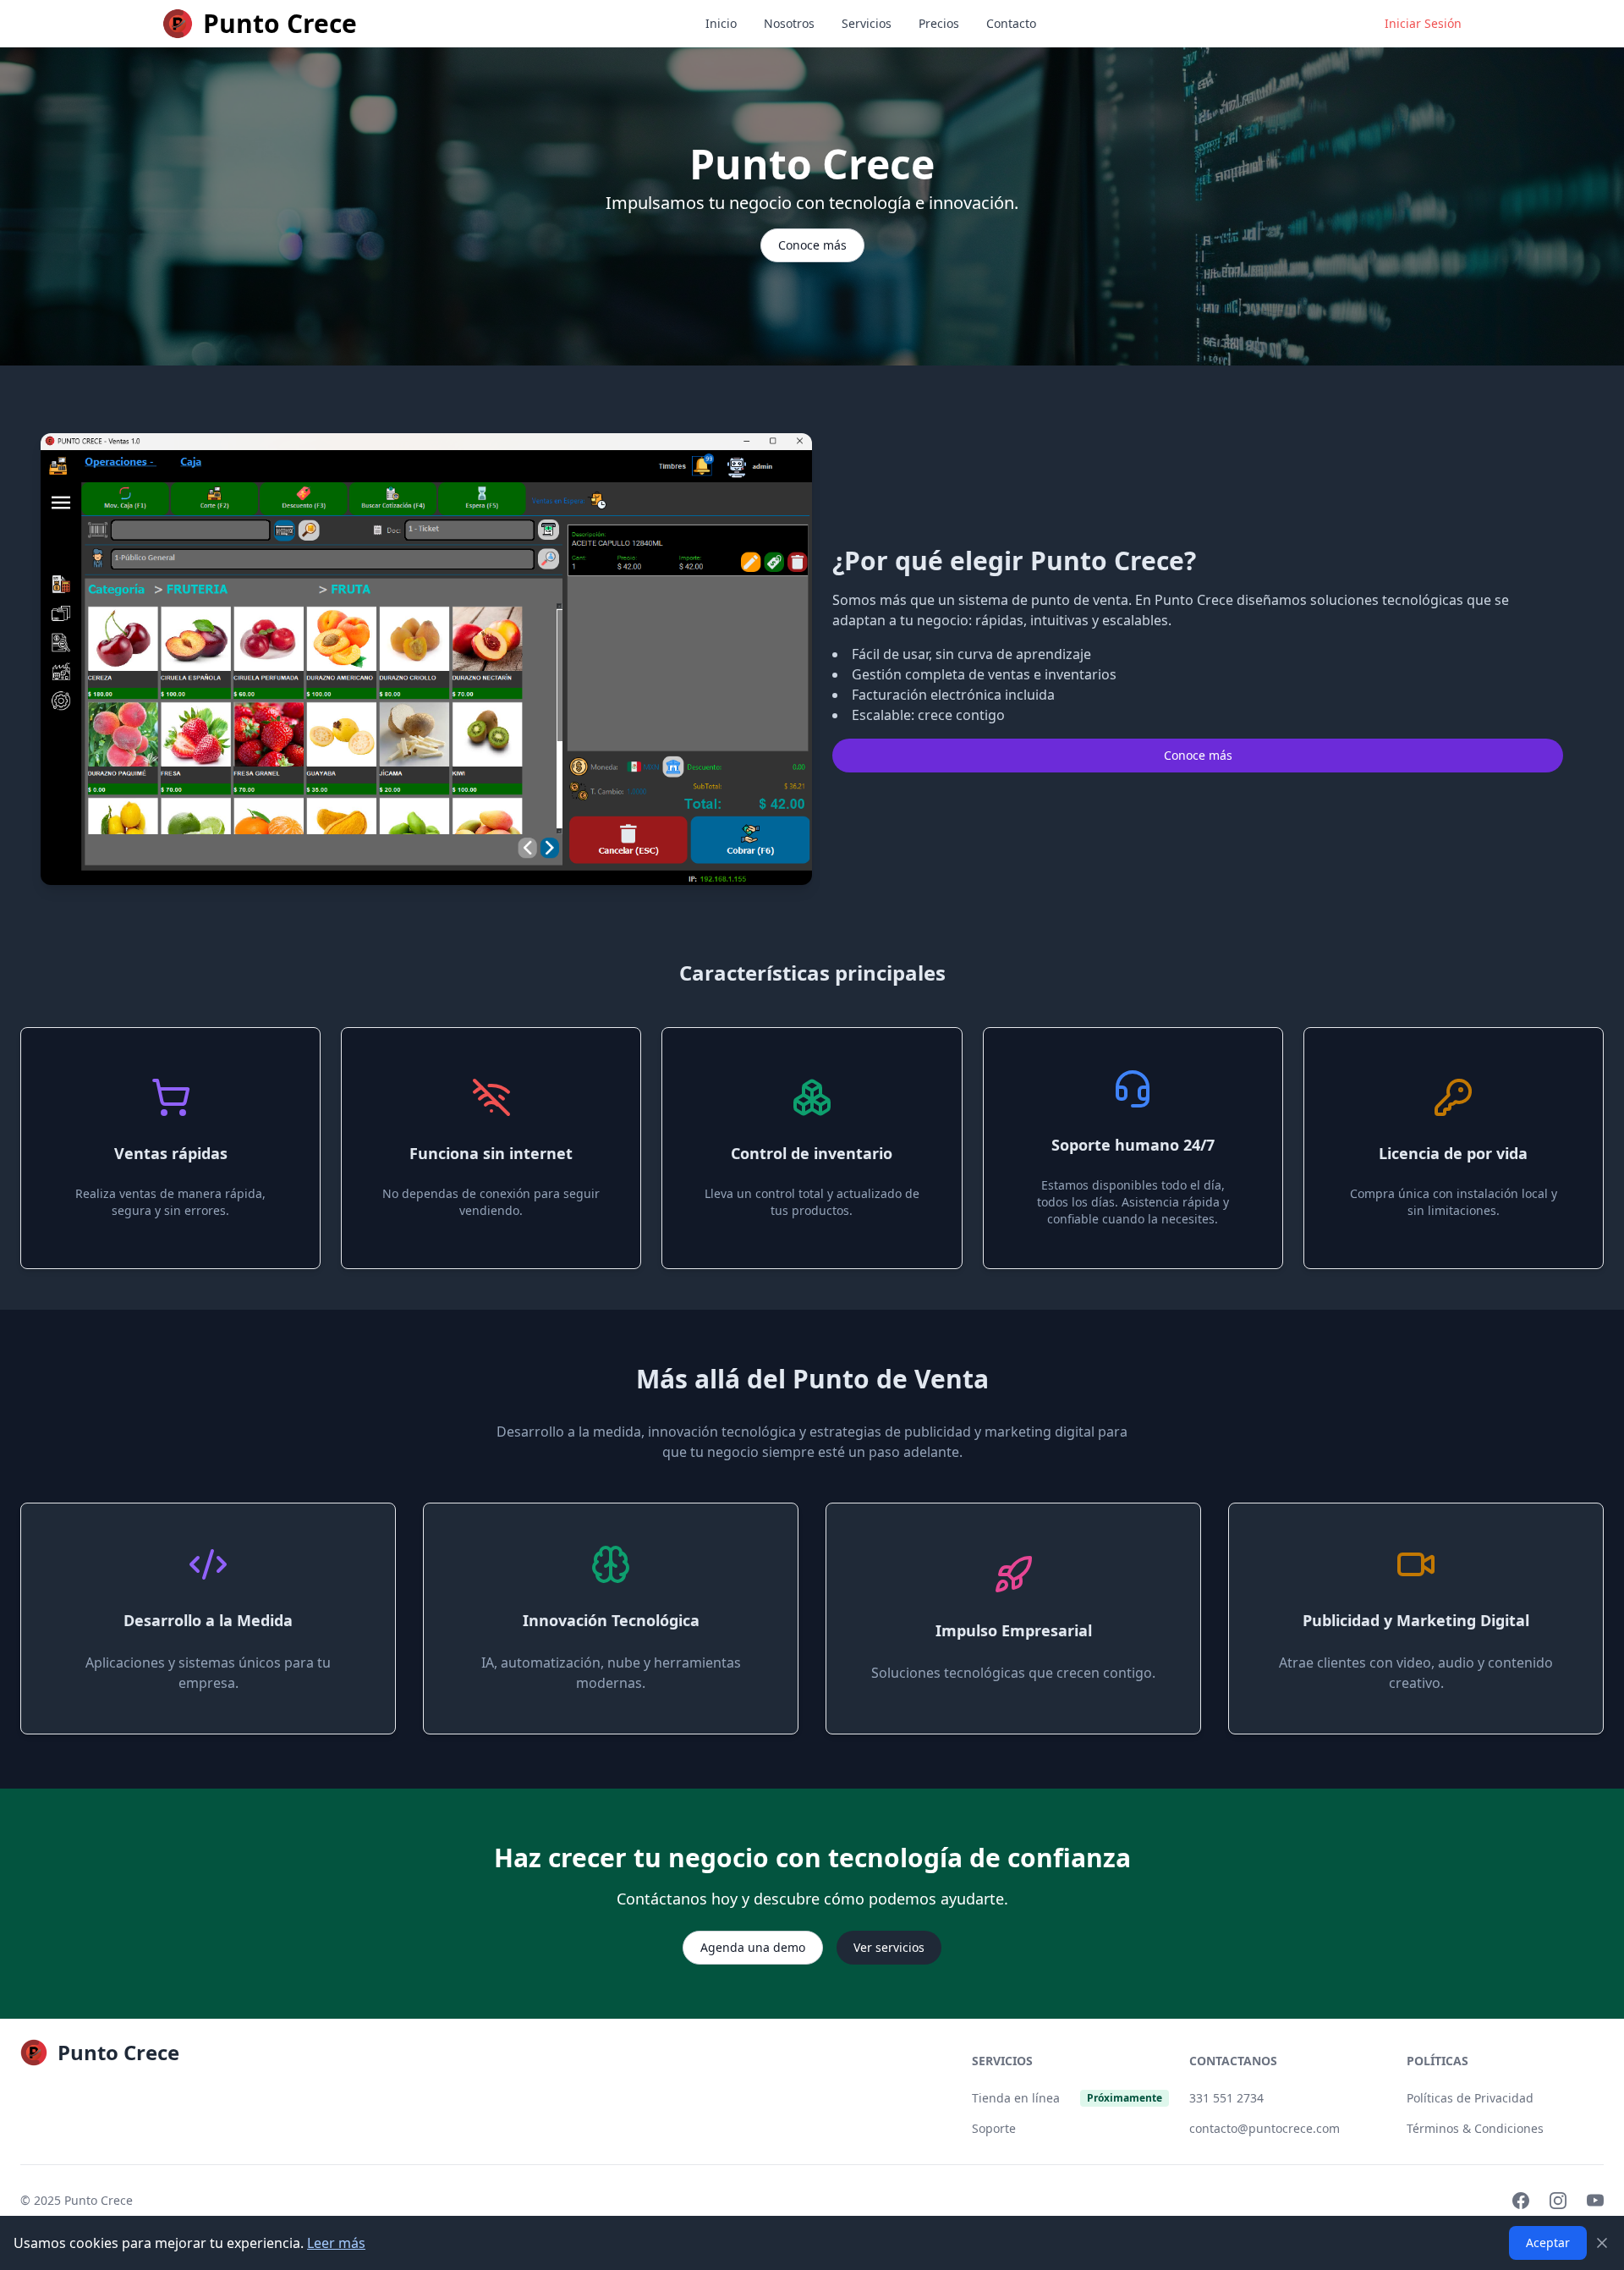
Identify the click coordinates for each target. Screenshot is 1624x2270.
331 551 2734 (1226, 2098)
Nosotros (789, 23)
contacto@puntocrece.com (1265, 2128)
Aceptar (1548, 2243)
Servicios (867, 23)
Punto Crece (99, 2200)
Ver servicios (889, 1947)
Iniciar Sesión (1423, 23)
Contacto (1011, 23)
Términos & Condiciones (1475, 2128)
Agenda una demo (753, 1947)
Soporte (994, 2128)
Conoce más (812, 245)
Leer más (336, 2243)
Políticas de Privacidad (1470, 2098)
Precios (939, 23)
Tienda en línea (1016, 2098)
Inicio (721, 23)
